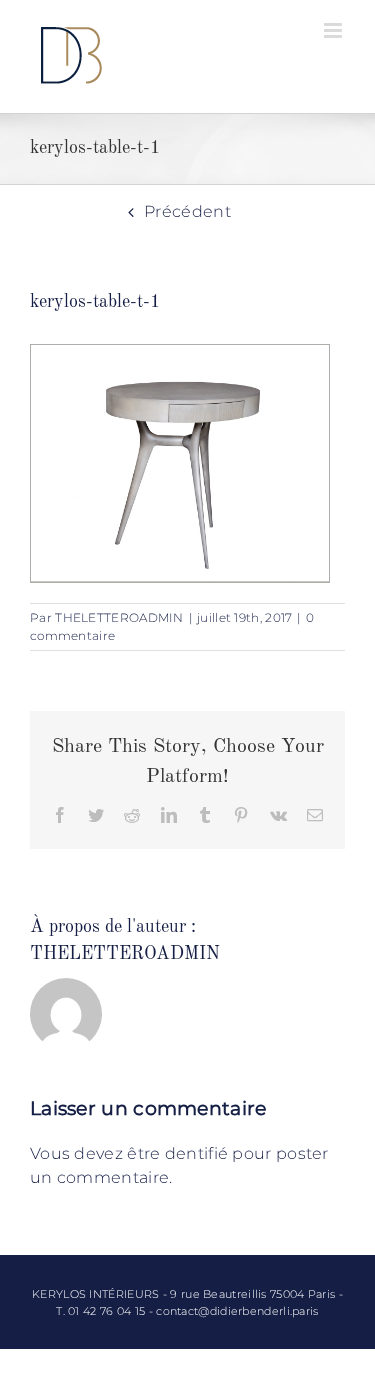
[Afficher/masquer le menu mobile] (334, 30)
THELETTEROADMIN (119, 617)
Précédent (187, 211)
